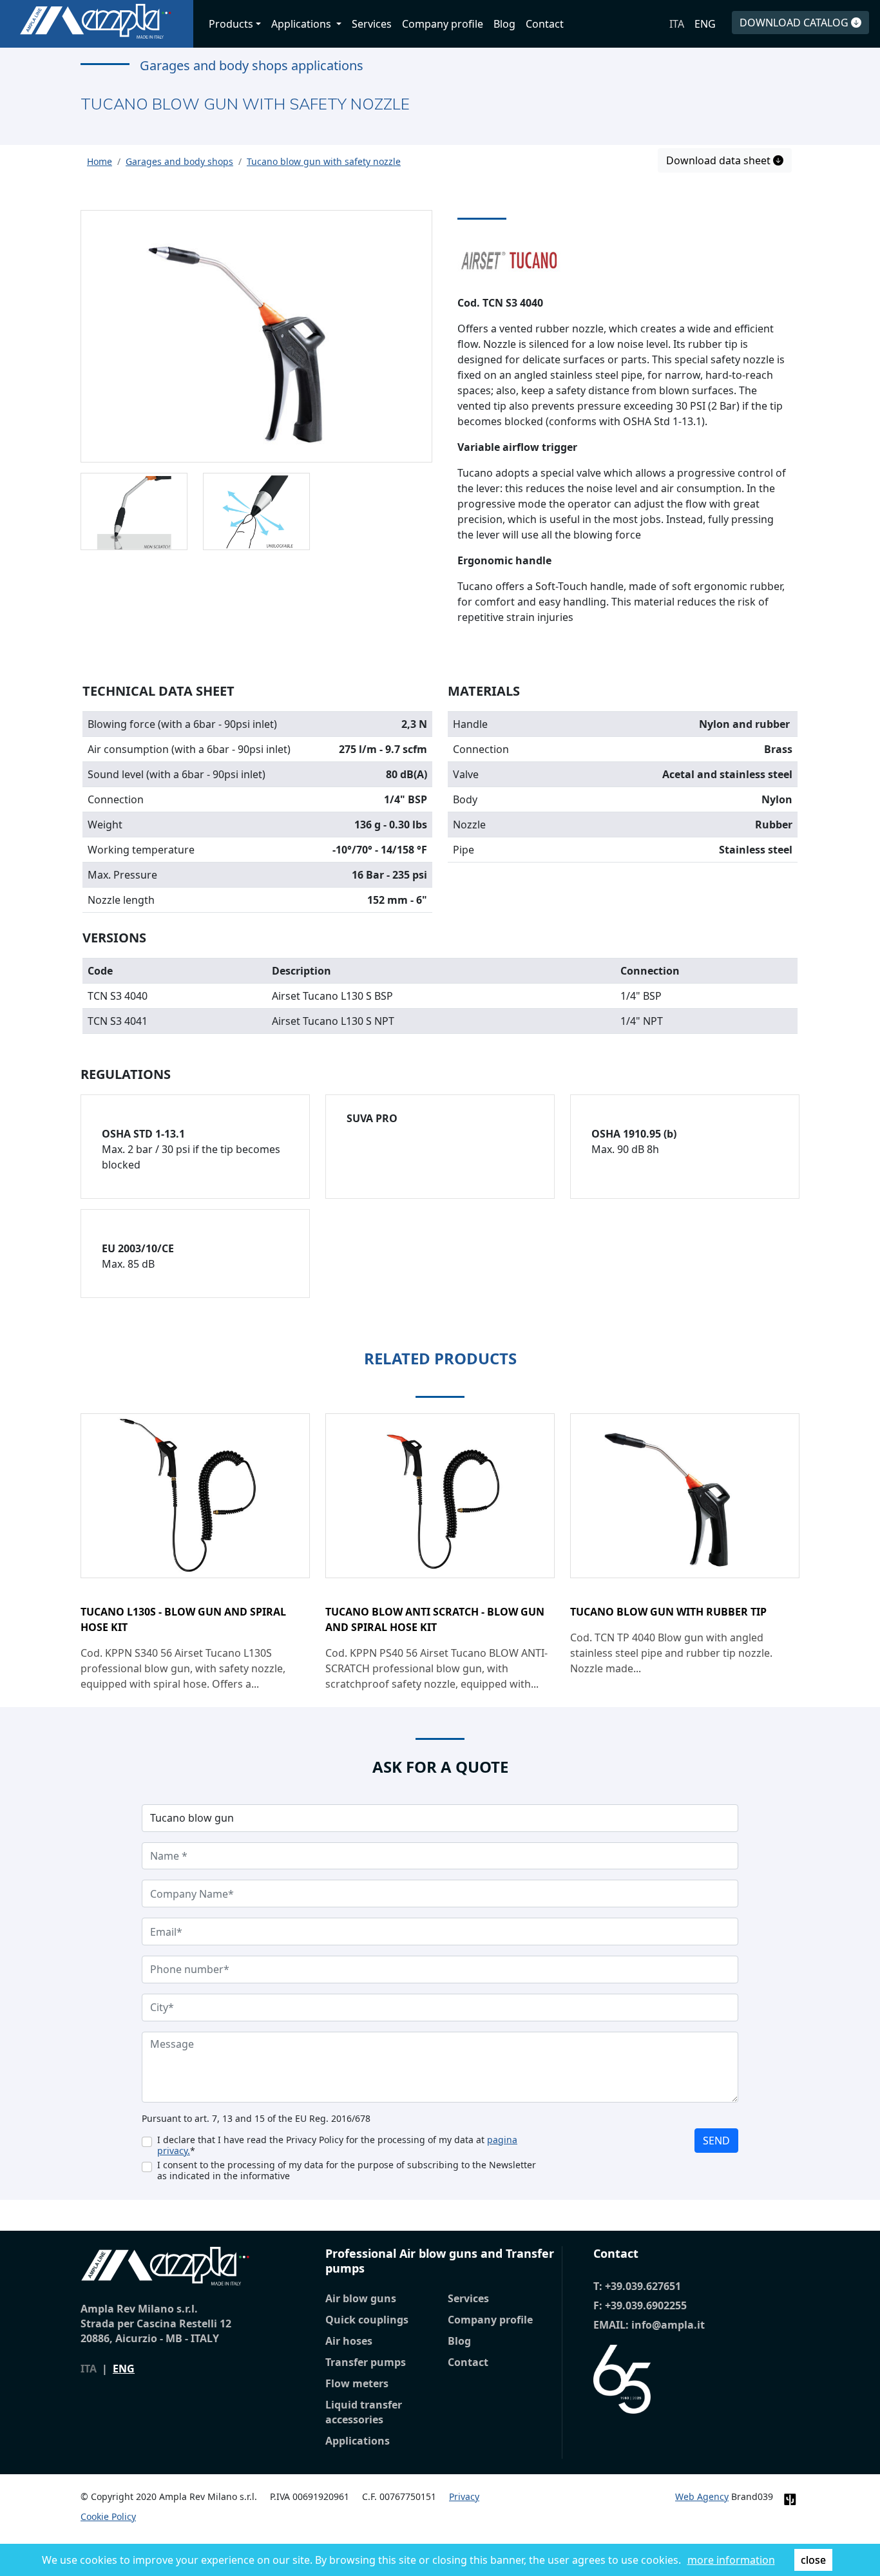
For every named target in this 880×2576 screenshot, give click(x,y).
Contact (545, 24)
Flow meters (357, 2383)
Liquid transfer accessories (364, 2412)
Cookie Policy (108, 2516)
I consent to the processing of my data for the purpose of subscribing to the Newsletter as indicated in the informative (347, 2170)
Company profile (443, 24)
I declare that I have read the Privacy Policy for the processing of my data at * (337, 2145)
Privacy (464, 2496)
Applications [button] (302, 24)
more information (731, 2560)
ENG (705, 24)
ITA (677, 24)
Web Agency (702, 2496)
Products (231, 24)
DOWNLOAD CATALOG (795, 23)
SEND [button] (716, 2141)
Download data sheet (720, 160)
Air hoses (349, 2341)
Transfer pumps (366, 2362)
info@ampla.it (668, 2325)
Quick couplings (367, 2320)
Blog (504, 24)
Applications (358, 2441)
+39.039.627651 (643, 2286)
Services (372, 24)
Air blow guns (361, 2298)
